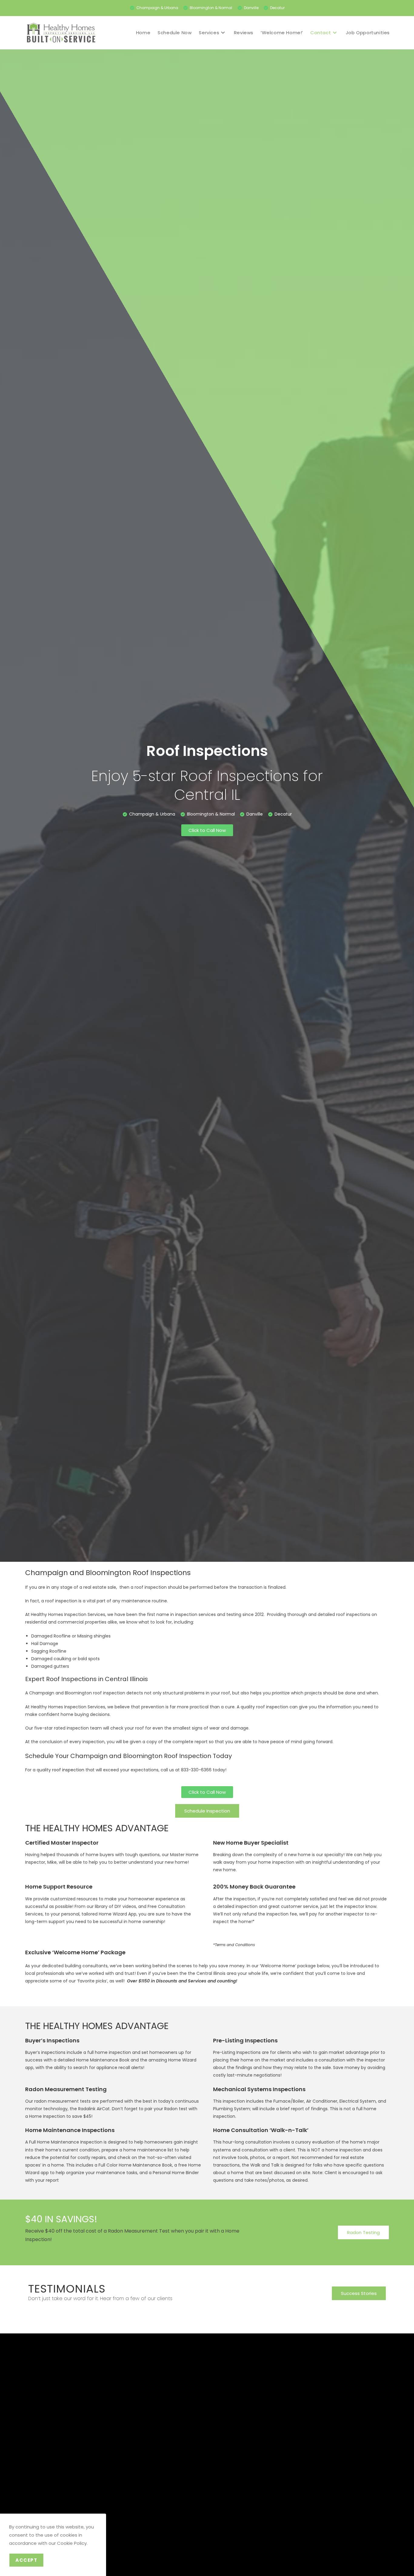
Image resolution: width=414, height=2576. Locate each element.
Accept (26, 2560)
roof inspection (68, 1770)
